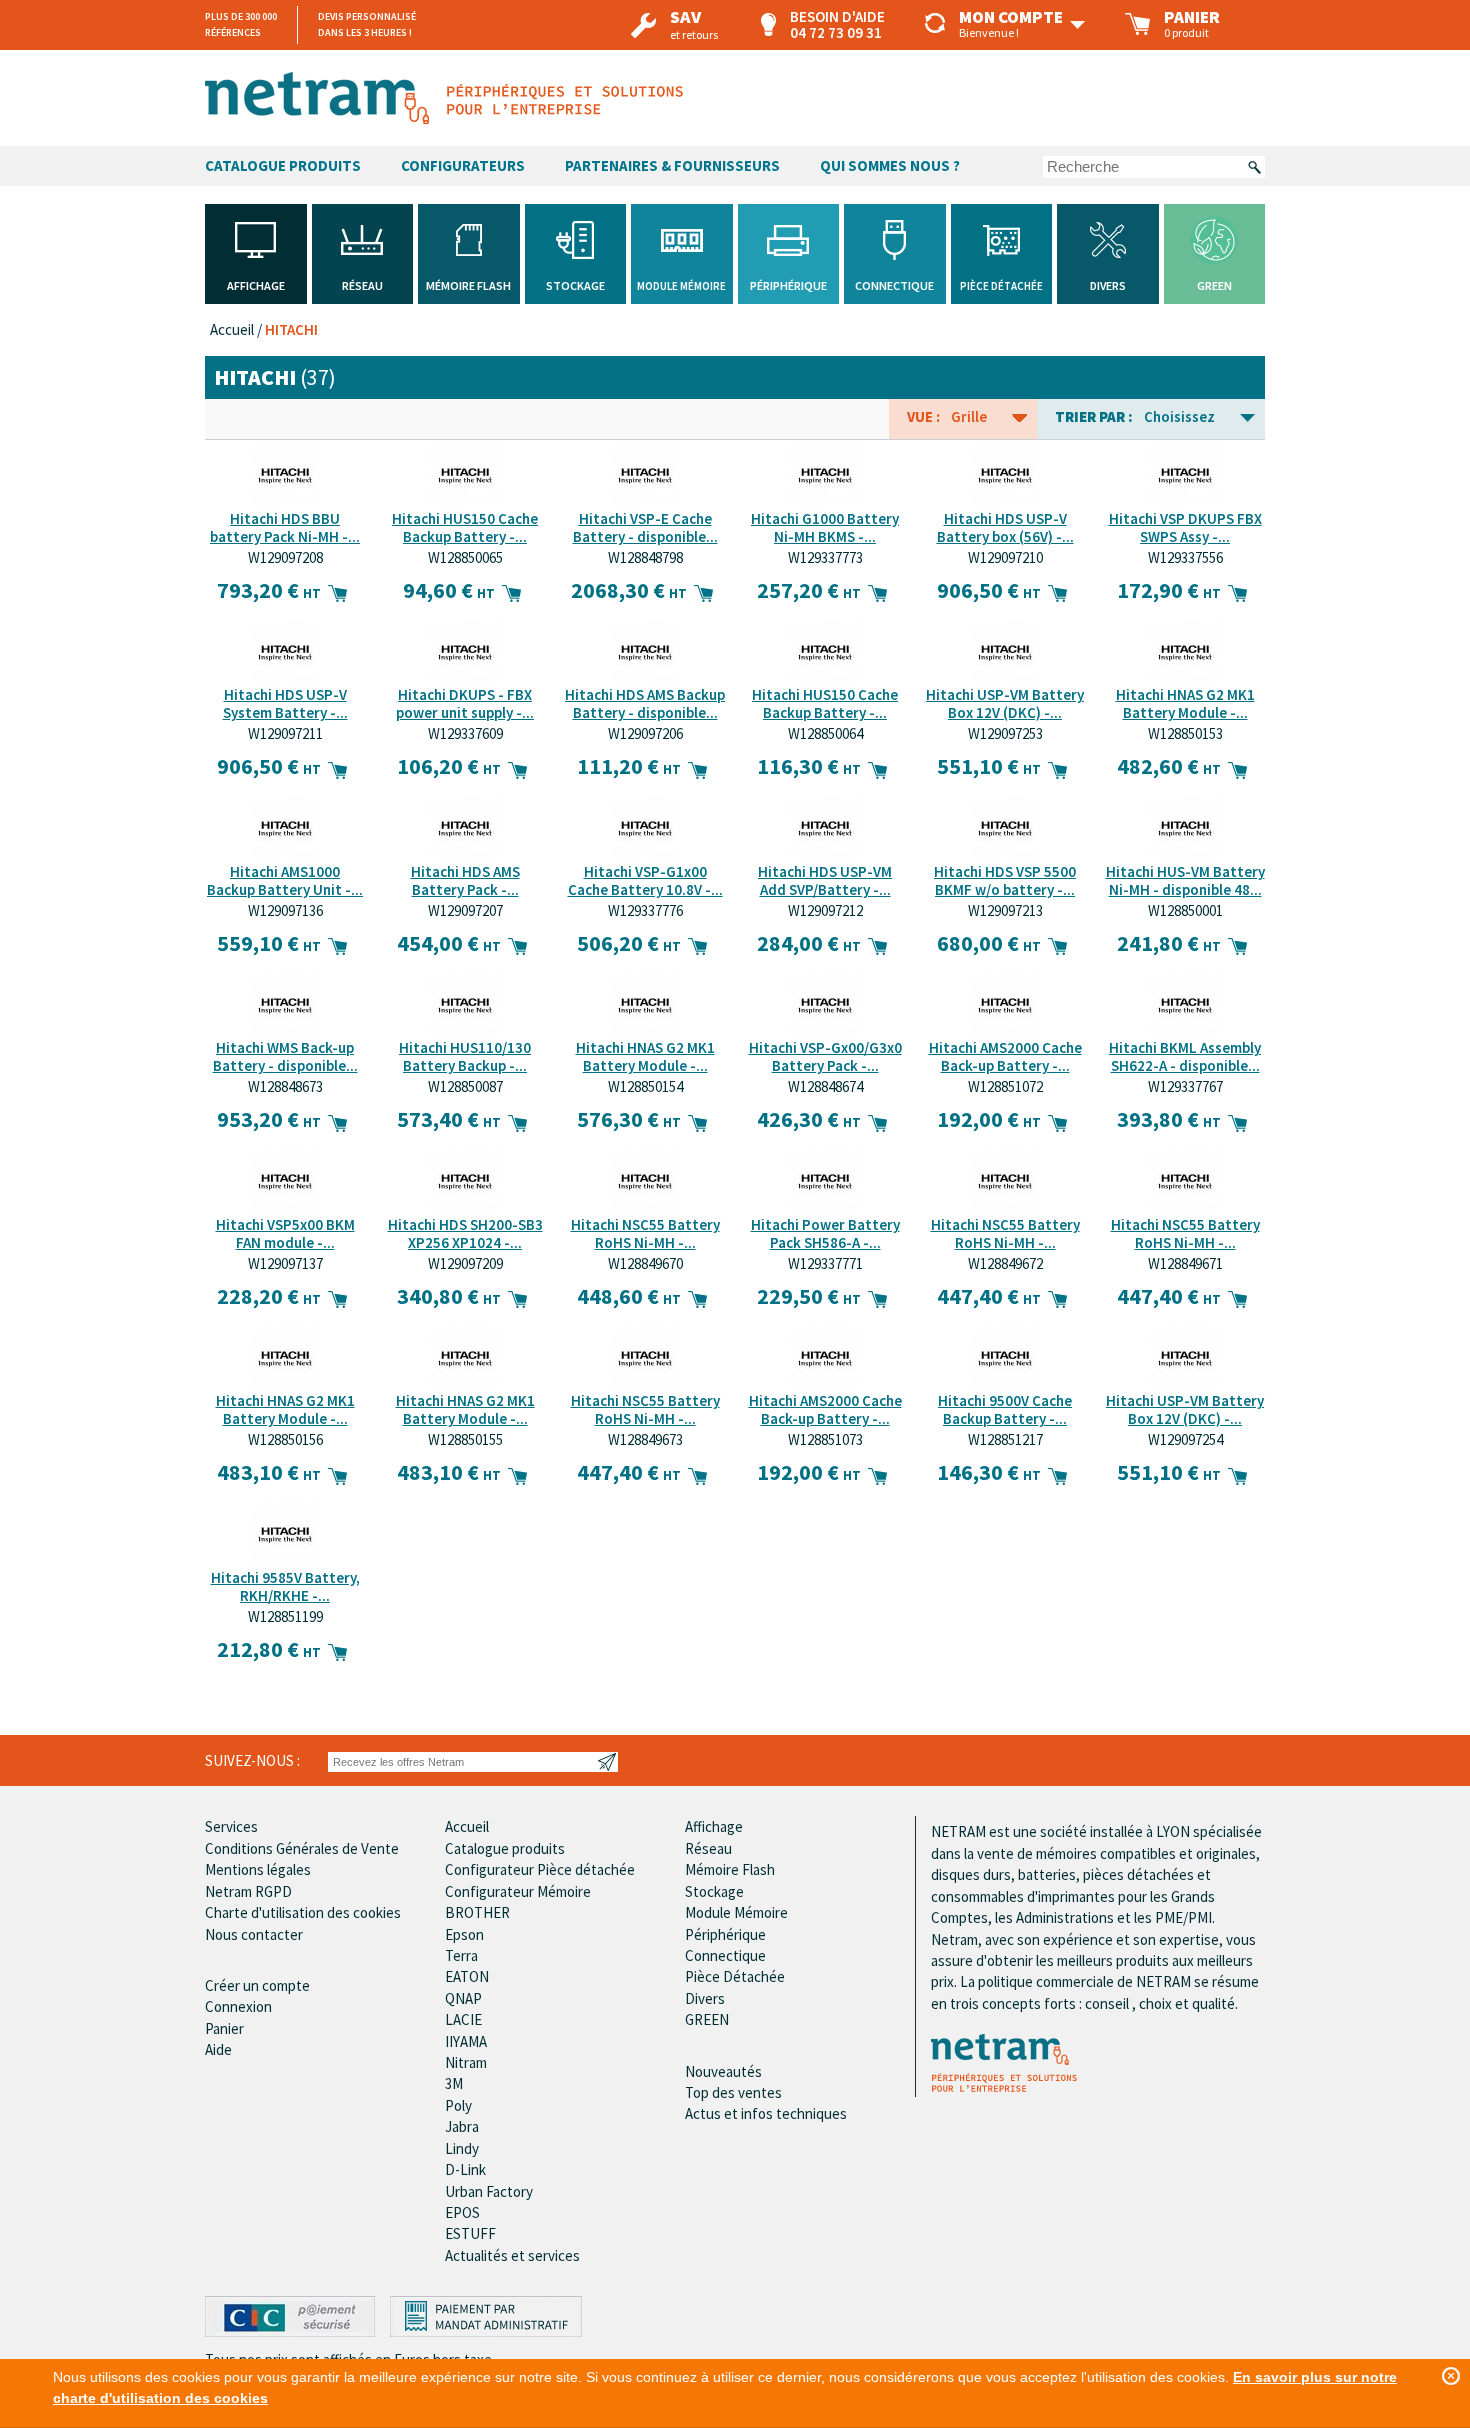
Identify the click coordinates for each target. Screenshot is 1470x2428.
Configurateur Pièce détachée (540, 1869)
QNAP (463, 1998)
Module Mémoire (736, 1912)
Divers (705, 1998)
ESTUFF (470, 2233)
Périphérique (725, 1934)
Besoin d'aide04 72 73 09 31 (837, 25)
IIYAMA (466, 2041)
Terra (461, 1955)
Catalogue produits (505, 1848)
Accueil (232, 329)
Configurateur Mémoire (518, 1891)
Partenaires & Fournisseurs (672, 165)
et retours (694, 25)
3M (454, 2083)
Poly (458, 2105)
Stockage (714, 1891)
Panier (224, 2028)
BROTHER (477, 1912)
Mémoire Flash (730, 1869)
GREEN (707, 2019)
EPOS (462, 2212)
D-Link (465, 2169)
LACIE (463, 2019)
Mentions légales (258, 1869)
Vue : (923, 416)
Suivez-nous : (252, 1760)
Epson (464, 1934)
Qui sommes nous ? (890, 165)
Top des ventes (733, 2092)
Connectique (725, 1955)
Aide (218, 2049)
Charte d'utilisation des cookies (303, 1912)
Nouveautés (723, 2071)
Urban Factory (489, 2191)
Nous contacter (254, 1934)
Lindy (462, 2148)
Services (231, 1826)
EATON (467, 1976)
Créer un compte (257, 1985)
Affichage (714, 1826)
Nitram (466, 2062)
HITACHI (291, 329)
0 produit (1192, 24)
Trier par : (1094, 416)
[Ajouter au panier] (339, 590)
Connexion (238, 2006)
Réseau (708, 1848)
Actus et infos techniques (766, 2113)
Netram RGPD (248, 1891)
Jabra (462, 2126)
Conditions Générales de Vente (302, 1848)
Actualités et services (512, 2255)
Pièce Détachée (735, 1976)
